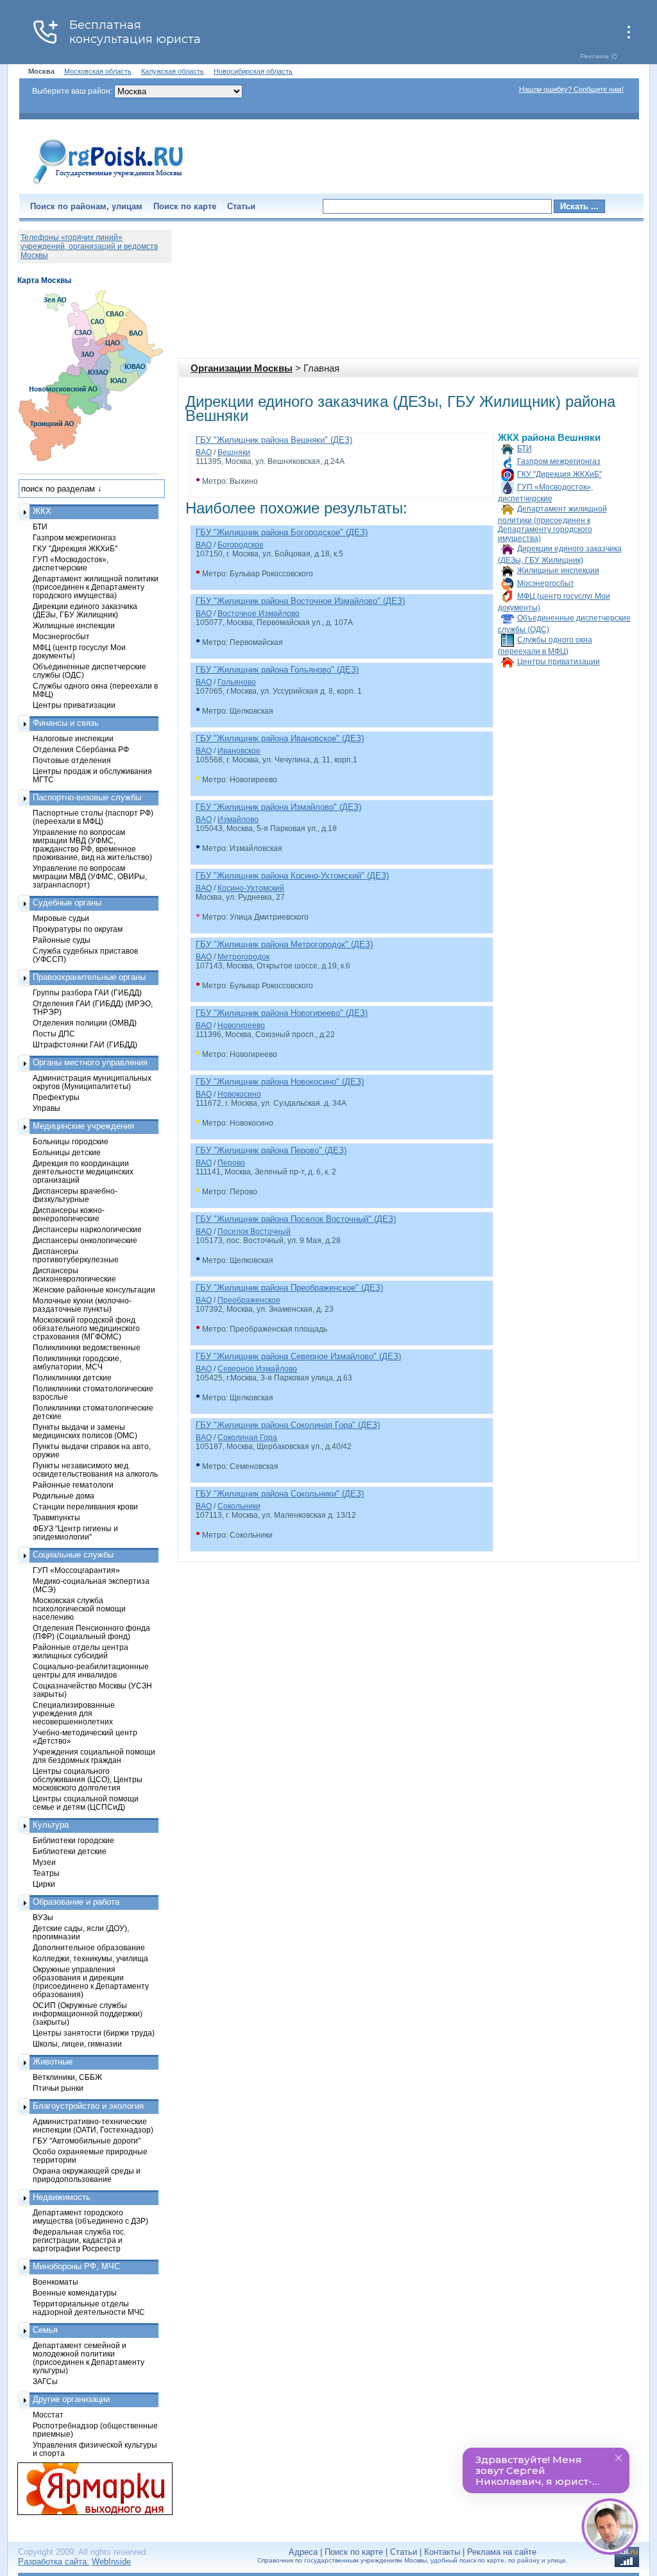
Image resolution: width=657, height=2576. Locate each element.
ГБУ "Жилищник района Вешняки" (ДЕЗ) (274, 440)
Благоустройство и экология (88, 2106)
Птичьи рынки (58, 2088)
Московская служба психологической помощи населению (79, 1609)
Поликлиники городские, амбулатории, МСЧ (77, 1362)
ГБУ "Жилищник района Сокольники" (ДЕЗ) (280, 1494)
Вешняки (234, 452)
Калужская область (173, 71)
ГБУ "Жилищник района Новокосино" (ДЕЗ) (280, 1082)
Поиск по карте (185, 206)
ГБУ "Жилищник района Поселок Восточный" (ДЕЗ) (296, 1219)
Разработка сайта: (54, 2562)
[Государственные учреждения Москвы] (108, 185)
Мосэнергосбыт (546, 583)
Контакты (442, 2552)
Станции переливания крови (85, 1507)
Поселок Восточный (254, 1232)
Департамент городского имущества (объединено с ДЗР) (90, 2217)
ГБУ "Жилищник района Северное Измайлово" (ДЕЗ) (298, 1356)
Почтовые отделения (72, 760)
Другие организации (71, 2399)
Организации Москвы (242, 368)
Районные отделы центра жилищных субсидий (81, 1651)
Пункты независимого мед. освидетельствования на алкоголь (95, 1470)
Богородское (241, 545)
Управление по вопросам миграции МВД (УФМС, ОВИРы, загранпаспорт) (90, 876)
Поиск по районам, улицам (86, 206)
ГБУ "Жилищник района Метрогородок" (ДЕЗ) (284, 944)
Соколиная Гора (247, 1438)
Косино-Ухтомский (251, 888)
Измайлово (238, 820)
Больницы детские (67, 1152)
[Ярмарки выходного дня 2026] (88, 2489)
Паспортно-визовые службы (87, 797)
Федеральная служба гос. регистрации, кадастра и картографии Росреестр (79, 2240)
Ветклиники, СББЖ (67, 2077)
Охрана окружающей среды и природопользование (87, 2175)
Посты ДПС (54, 1034)
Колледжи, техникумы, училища (90, 1958)
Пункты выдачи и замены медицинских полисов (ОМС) (85, 1431)
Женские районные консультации (94, 1290)
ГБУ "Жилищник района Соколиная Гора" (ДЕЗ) (288, 1425)
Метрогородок (243, 957)
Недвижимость (62, 2197)
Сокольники (239, 1506)
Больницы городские (71, 1141)
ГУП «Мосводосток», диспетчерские (71, 563)
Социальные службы (73, 1555)
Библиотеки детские (70, 1851)
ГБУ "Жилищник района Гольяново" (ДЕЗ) (277, 670)
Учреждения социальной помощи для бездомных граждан (94, 1756)
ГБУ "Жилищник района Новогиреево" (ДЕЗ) (282, 1013)
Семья (45, 2330)
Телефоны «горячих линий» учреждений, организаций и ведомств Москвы (89, 246)
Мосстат (48, 2415)
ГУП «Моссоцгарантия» (76, 1570)
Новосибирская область (253, 71)
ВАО (204, 452)
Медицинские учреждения (83, 1126)
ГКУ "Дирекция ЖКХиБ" (559, 474)
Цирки (44, 1884)
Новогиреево (241, 1026)
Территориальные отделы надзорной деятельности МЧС (89, 2308)
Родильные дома (64, 1496)
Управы (47, 1108)
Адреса (303, 2552)
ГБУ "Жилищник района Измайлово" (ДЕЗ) (278, 807)
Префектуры (56, 1097)
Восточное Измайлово (259, 614)
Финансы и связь (66, 723)
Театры (46, 1873)
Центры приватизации (559, 662)
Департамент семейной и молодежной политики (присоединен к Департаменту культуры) (89, 2358)
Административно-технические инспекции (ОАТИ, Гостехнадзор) (93, 2125)
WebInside (111, 2562)
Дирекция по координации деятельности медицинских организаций (83, 1172)
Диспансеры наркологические (87, 1229)
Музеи (44, 1862)
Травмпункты (56, 1517)
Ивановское (239, 751)
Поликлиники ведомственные (87, 1347)
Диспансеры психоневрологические (74, 1275)
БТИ (525, 449)
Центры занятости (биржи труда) (94, 2033)
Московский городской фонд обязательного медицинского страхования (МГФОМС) (86, 1328)
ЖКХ (42, 511)
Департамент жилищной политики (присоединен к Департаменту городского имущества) (552, 524)
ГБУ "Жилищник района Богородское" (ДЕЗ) (282, 532)
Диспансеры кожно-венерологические (69, 1214)
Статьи (241, 206)
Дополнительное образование (89, 1947)
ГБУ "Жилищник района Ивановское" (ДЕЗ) (280, 738)
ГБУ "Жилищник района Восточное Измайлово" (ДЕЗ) (300, 601)
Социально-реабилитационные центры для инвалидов (91, 1670)
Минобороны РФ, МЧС (76, 2266)
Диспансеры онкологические (85, 1240)
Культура (51, 1825)
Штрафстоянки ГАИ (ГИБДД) (85, 1044)
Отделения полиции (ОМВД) (85, 1023)
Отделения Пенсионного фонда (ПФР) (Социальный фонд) (91, 1632)
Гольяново (237, 682)
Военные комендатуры (75, 2293)
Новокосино (239, 1094)
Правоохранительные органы (89, 977)
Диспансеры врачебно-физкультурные (75, 1195)
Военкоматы (55, 2282)
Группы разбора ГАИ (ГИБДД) (87, 992)
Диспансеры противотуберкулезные (76, 1255)
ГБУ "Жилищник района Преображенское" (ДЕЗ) (289, 1288)
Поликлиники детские (72, 1378)
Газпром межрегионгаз (559, 461)
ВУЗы (43, 1917)
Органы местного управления (90, 1062)
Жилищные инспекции (558, 571)
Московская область (98, 71)
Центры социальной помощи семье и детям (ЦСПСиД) (86, 1803)
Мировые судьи (61, 918)
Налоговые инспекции (73, 738)
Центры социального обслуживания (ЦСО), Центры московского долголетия (88, 1779)
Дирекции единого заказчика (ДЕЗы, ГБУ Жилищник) (85, 610)
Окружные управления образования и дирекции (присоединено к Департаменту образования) (91, 1982)
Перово (231, 1163)
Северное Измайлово (257, 1369)
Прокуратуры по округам (78, 929)
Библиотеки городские (73, 1840)
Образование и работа (76, 1902)
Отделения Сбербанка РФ (81, 749)
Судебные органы (67, 903)
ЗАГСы (45, 2381)
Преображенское (249, 1300)
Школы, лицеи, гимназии (77, 2044)
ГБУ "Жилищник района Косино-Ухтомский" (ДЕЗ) (292, 876)
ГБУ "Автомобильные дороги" (87, 2141)
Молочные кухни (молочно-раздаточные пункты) (82, 1305)
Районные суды (62, 940)
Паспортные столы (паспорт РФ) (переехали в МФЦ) (93, 817)
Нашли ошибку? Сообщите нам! (571, 89)
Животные (53, 2062)
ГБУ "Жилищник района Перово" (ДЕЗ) (271, 1150)
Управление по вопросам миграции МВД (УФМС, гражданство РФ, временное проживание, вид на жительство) (92, 845)
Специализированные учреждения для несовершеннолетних (74, 1713)
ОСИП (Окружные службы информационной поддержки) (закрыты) (88, 2014)
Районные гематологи (73, 1485)
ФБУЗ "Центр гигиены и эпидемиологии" (75, 1533)
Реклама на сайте (502, 2552)
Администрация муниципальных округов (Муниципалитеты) (92, 1082)
